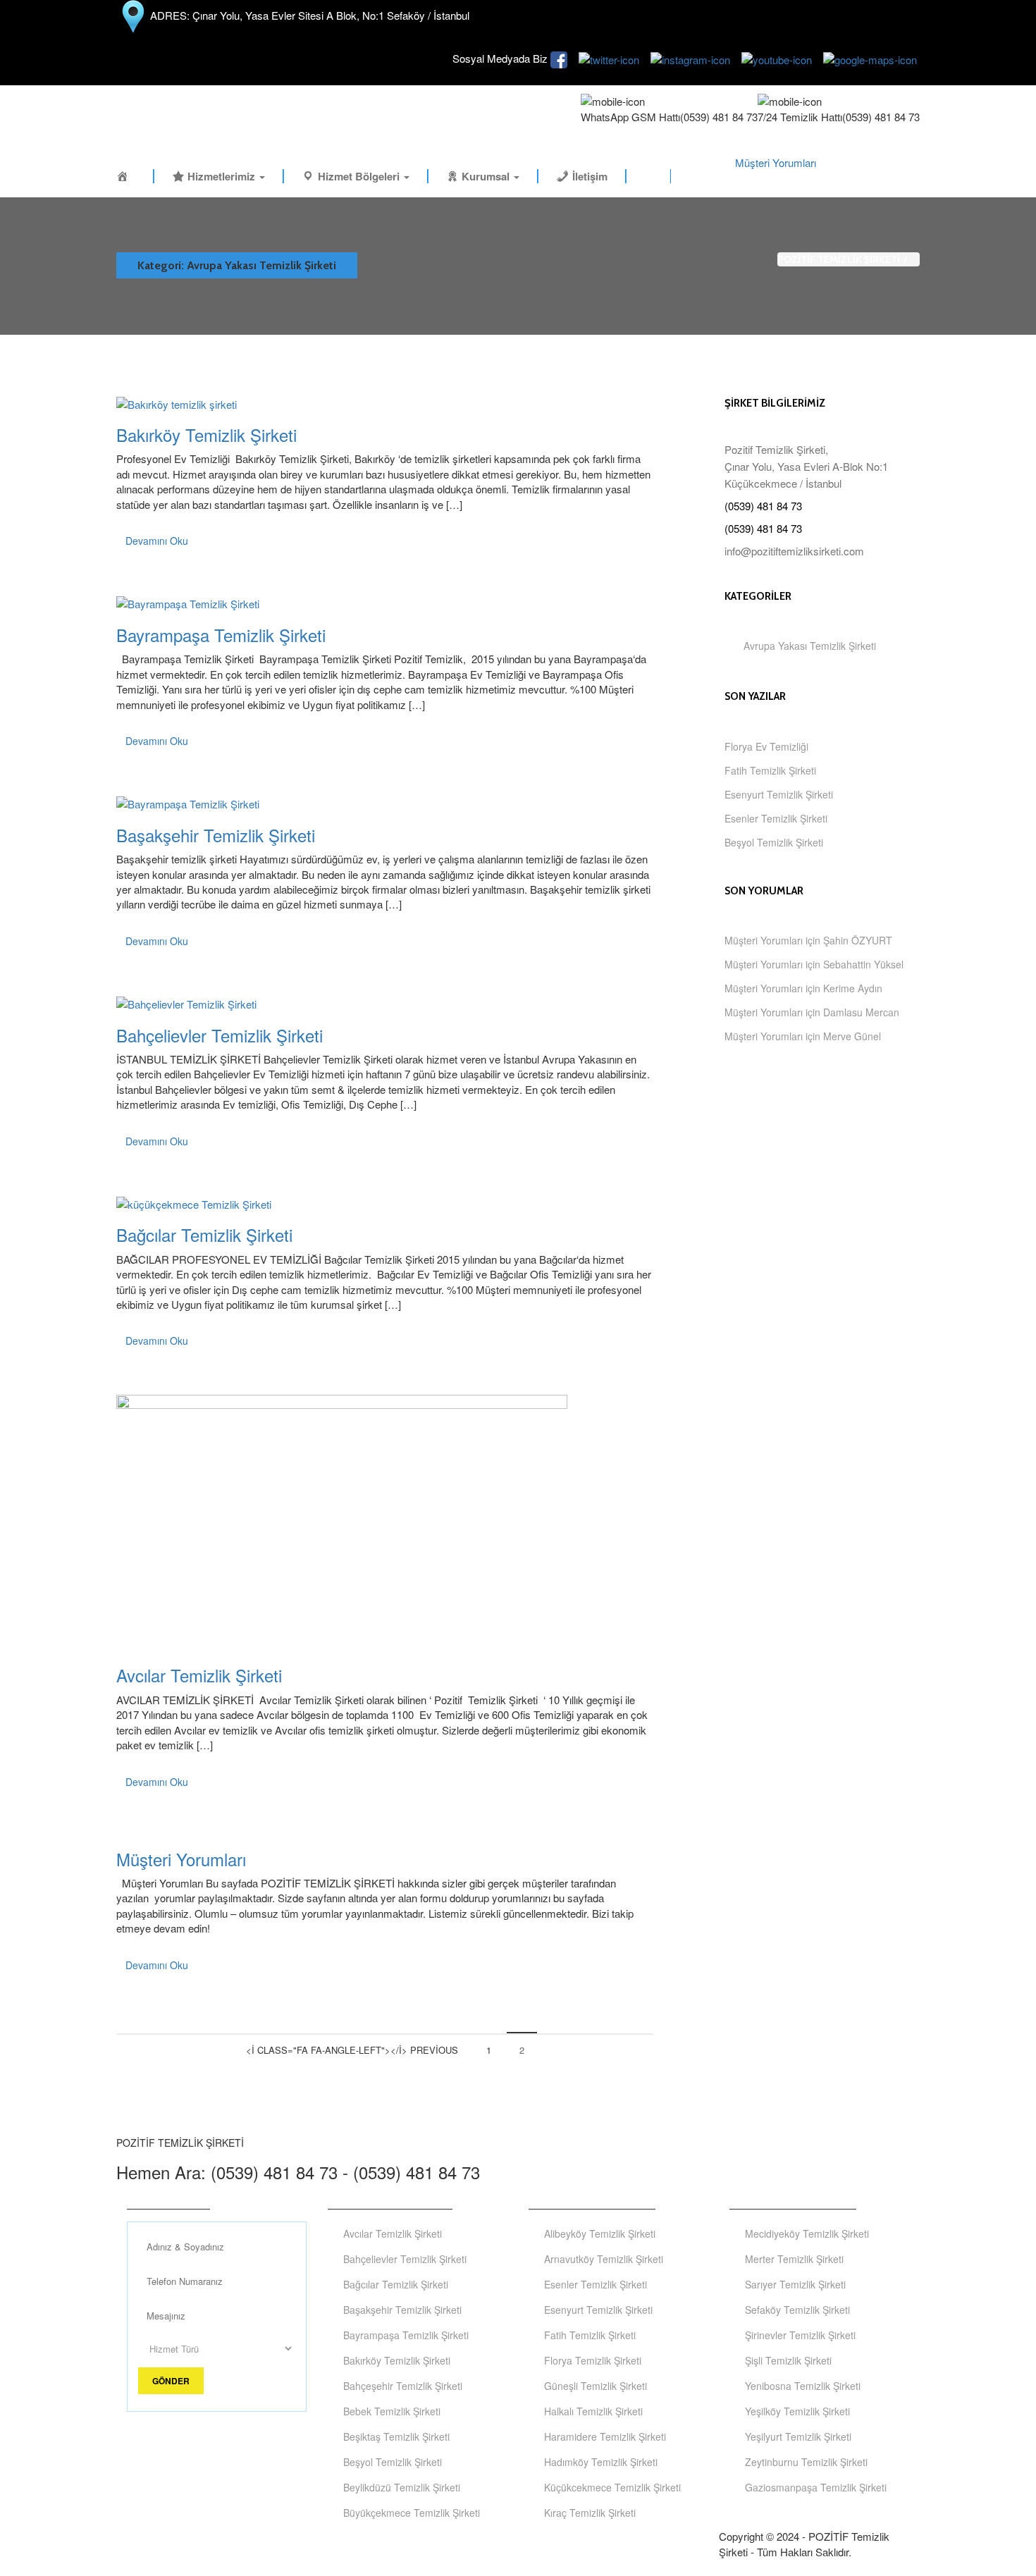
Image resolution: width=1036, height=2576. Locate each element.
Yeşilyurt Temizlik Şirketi (798, 2436)
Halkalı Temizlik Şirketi (593, 2411)
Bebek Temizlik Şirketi (392, 2411)
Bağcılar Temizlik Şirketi (204, 1234)
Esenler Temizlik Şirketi (776, 818)
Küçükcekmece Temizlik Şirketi (612, 2487)
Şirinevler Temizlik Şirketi (800, 2335)
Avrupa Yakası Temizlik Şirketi (810, 646)
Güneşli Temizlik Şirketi (596, 2386)
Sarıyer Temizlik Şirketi (795, 2284)
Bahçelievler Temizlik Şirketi (220, 1035)
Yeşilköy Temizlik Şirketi (797, 2411)
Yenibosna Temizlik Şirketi (803, 2386)
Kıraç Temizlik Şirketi (590, 2513)
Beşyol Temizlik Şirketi (774, 842)
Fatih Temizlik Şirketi (770, 770)
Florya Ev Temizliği (766, 746)
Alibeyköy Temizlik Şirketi (600, 2233)
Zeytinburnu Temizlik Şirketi (806, 2462)
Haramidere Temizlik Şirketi (605, 2436)
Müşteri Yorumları (776, 162)
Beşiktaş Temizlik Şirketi (396, 2436)
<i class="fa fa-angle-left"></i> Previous (352, 2050)
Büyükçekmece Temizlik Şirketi (412, 2513)
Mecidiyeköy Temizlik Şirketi (807, 2233)
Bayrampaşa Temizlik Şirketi (221, 635)
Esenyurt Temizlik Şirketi (779, 794)
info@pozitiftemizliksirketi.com (794, 551)
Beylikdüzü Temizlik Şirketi (402, 2487)
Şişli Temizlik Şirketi (788, 2360)
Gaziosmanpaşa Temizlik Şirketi (816, 2487)
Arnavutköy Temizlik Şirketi (604, 2259)
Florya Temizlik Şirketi (593, 2360)
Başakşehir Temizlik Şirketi (216, 835)
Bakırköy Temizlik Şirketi (206, 435)
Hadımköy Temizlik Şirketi (601, 2462)
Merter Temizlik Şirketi (794, 2259)
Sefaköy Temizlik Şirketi (797, 2310)
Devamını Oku (157, 541)
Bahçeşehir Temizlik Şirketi (403, 2386)
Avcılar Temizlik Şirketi (199, 1675)
